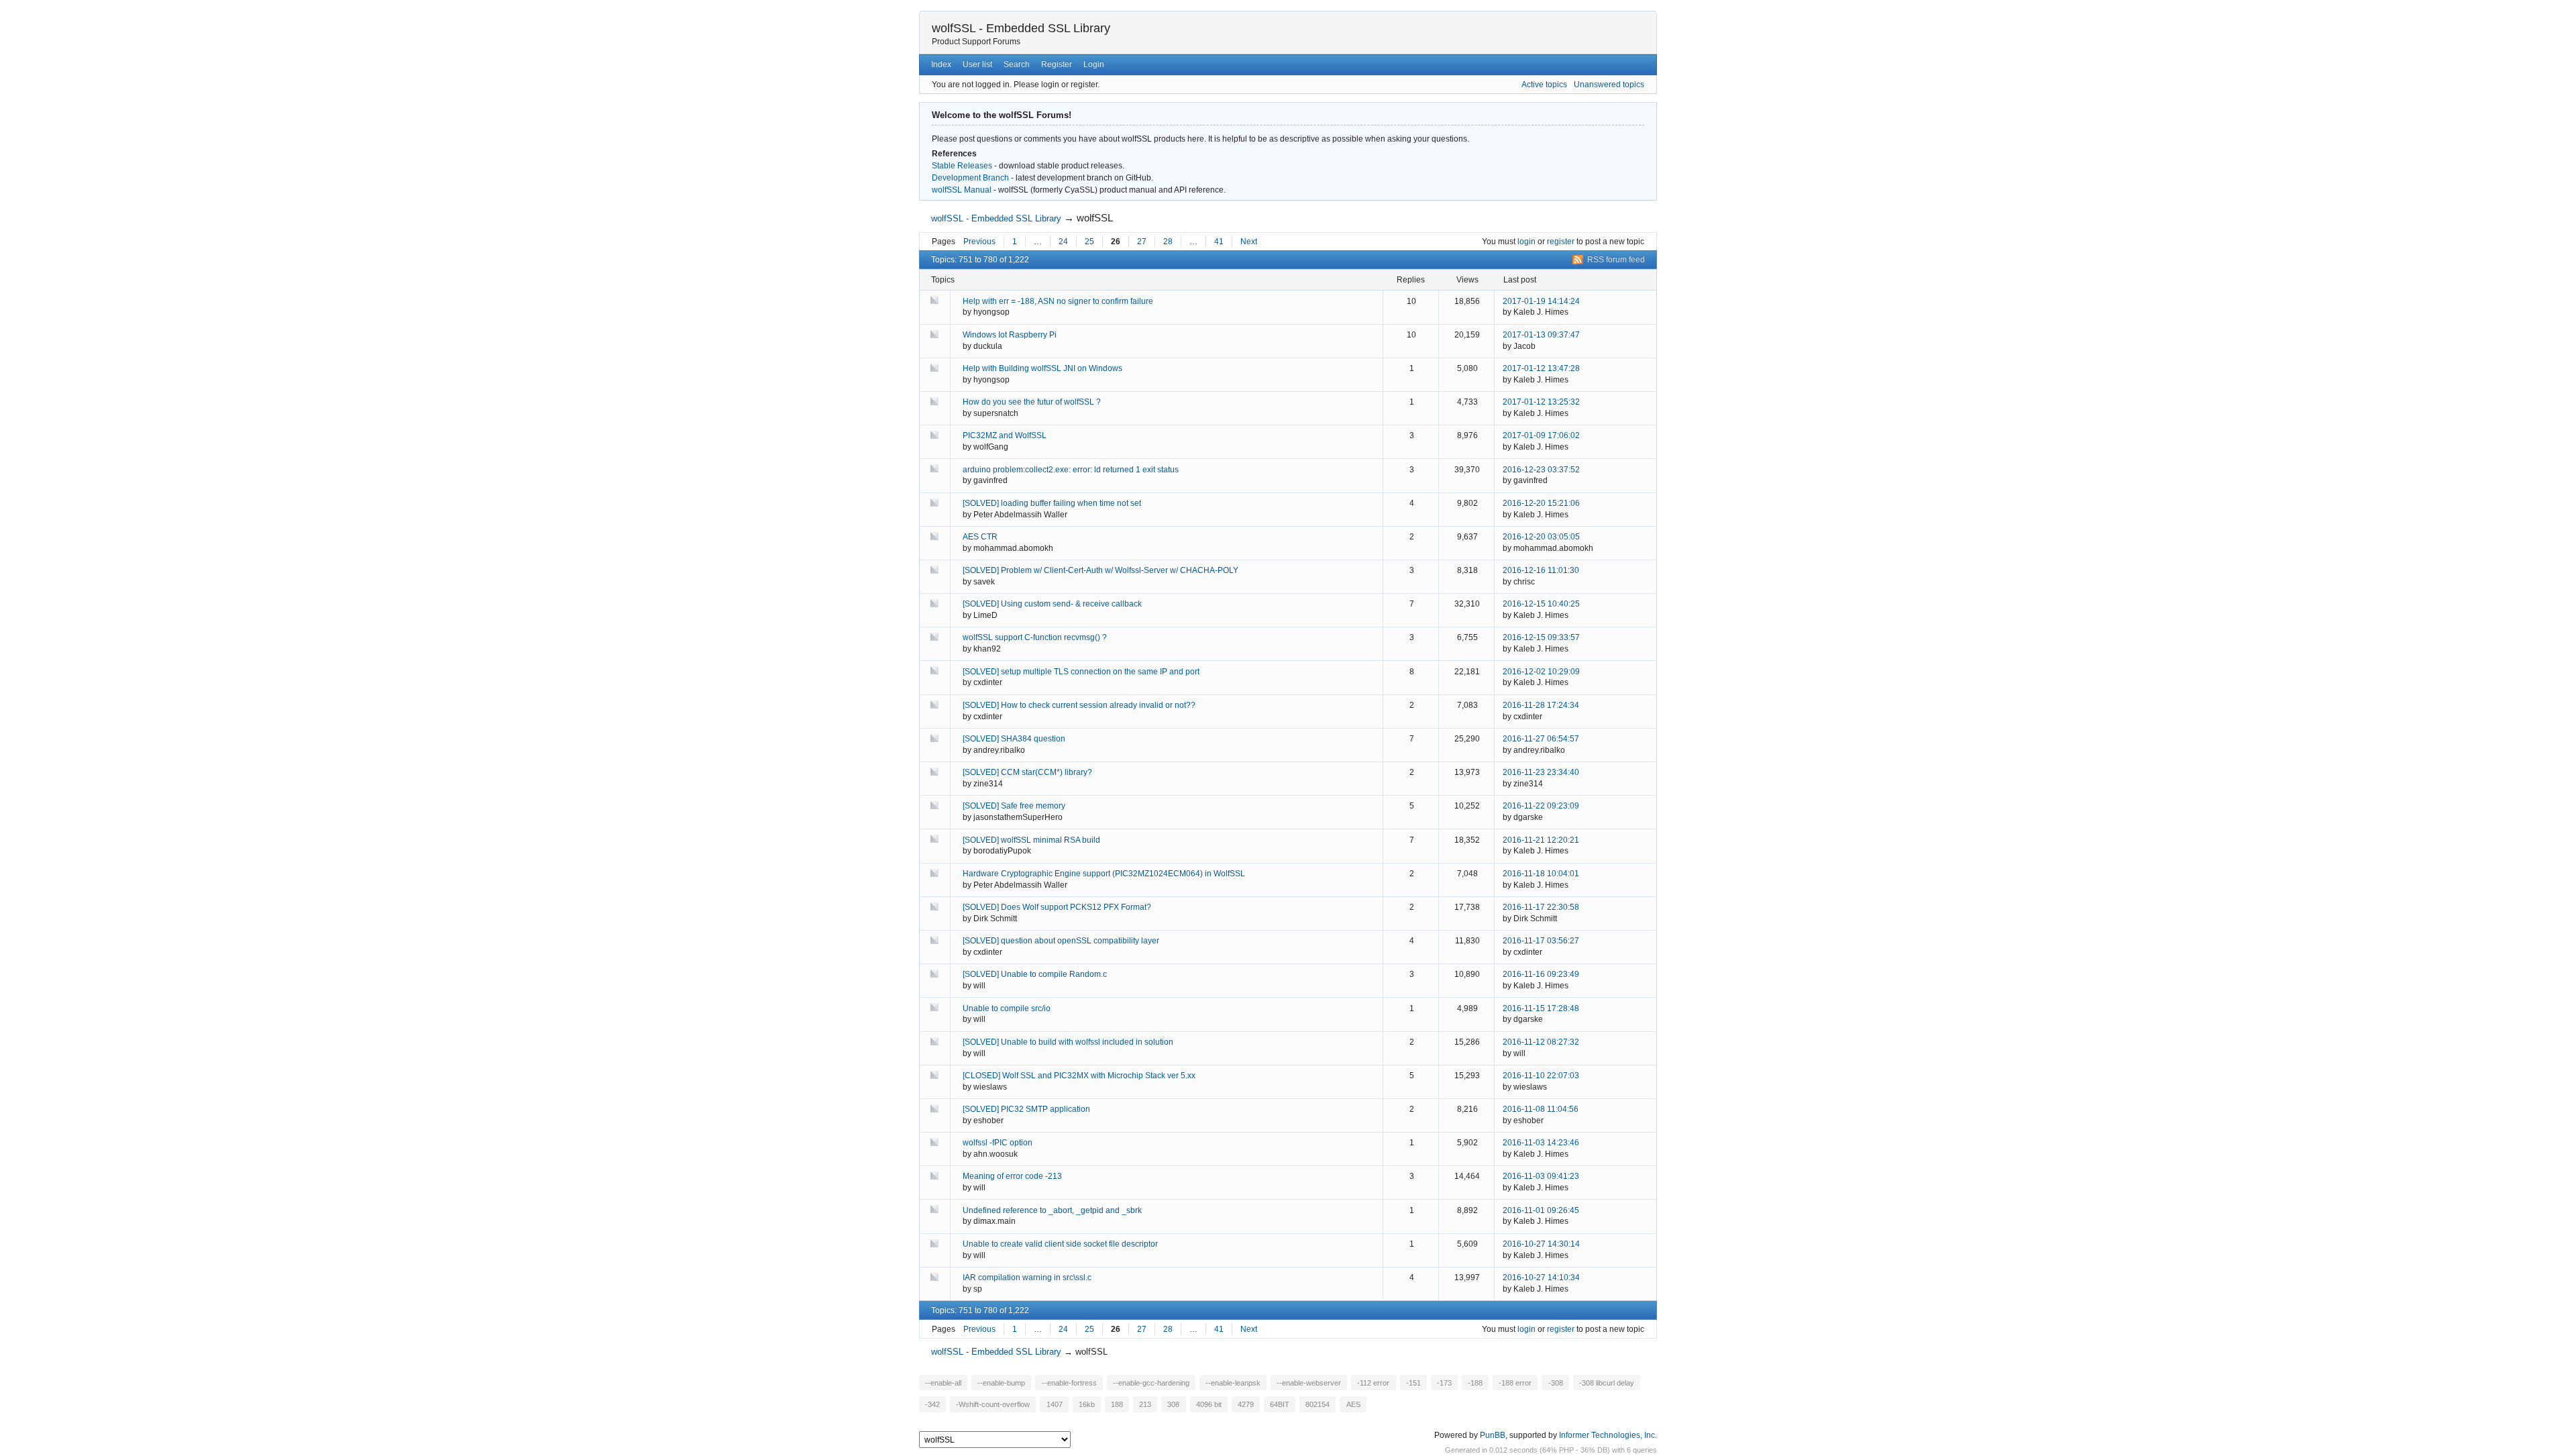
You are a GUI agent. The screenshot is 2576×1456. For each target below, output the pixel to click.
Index (941, 64)
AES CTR (980, 537)
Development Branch (970, 178)
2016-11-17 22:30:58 (1541, 907)
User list (977, 64)
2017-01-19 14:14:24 (1541, 301)
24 (1063, 242)
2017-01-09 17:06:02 (1541, 435)
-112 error (1373, 1383)
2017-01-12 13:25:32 (1541, 402)
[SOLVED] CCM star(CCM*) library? (1027, 772)
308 (1173, 1404)
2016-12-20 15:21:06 (1541, 503)
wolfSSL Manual (962, 190)
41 (1219, 242)
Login (1094, 64)
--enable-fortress (1069, 1383)
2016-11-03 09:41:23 (1541, 1176)
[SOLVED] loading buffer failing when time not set (1052, 503)
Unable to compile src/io (1007, 1008)
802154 (1318, 1404)
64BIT (1280, 1404)
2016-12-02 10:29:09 (1541, 672)
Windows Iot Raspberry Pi (1010, 335)
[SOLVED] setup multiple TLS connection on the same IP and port (1081, 672)
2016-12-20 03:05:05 (1541, 537)
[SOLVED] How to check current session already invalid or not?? (1079, 705)
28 (1168, 242)
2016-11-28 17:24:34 (1541, 705)
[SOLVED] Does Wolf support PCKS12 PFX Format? (1057, 907)
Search (1017, 64)
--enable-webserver (1309, 1383)
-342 (932, 1404)
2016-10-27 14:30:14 (1541, 1244)
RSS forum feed (1616, 260)
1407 (1055, 1404)
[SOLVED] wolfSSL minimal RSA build (1031, 840)
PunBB (1493, 1435)
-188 (1475, 1383)
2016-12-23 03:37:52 (1541, 470)
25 (1089, 242)
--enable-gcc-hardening (1151, 1383)
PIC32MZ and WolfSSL (1005, 435)
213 (1145, 1404)
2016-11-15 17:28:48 (1541, 1008)
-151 (1413, 1383)
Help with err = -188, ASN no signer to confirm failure (1058, 301)
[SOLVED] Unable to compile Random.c (1035, 974)
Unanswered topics (1609, 85)
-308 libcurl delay (1607, 1383)
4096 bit (1209, 1404)
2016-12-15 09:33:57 (1541, 637)
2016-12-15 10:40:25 (1541, 604)
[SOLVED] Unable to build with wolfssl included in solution (1068, 1042)
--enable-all (943, 1383)
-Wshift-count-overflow (993, 1404)
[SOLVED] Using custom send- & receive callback (1052, 604)
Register (1057, 64)
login (1526, 242)
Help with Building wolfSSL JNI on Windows (1042, 368)
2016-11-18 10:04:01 (1541, 874)
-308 (1556, 1383)
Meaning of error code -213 (1012, 1176)
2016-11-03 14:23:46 (1541, 1143)
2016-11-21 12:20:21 (1541, 840)
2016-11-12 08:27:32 (1541, 1042)
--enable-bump (1001, 1383)
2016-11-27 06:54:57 (1541, 739)
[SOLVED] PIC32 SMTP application (1026, 1109)
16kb (1087, 1404)
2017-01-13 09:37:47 (1541, 335)
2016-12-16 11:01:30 (1541, 570)
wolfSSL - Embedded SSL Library (1021, 28)
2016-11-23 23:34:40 (1541, 772)
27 (1142, 242)
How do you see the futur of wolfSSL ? (1032, 402)
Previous (979, 242)
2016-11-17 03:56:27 (1541, 941)
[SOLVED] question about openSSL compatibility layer (1061, 941)
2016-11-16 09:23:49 (1541, 974)
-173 (1444, 1383)
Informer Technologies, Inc (1607, 1435)
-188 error (1515, 1383)
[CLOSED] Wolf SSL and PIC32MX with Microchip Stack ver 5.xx (1079, 1076)
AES (1353, 1404)
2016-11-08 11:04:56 (1541, 1109)
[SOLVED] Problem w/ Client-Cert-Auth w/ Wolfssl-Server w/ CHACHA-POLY (1101, 570)
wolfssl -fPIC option (998, 1143)
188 (1117, 1404)
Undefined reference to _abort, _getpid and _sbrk (1052, 1210)
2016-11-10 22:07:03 (1541, 1076)
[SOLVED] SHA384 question (1014, 739)
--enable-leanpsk (1233, 1383)
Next (1249, 242)
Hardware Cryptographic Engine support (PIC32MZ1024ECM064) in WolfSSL (1104, 874)
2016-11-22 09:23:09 (1541, 806)
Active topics (1544, 85)
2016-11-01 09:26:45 (1541, 1210)
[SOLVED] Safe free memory (1014, 806)
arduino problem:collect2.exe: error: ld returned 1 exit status (1071, 470)
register (1561, 242)
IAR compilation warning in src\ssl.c (1027, 1278)
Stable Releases (962, 166)
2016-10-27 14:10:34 (1541, 1278)
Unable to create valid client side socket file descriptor (1060, 1244)
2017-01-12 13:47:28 (1541, 368)
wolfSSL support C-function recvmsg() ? (1035, 637)
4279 (1246, 1404)
